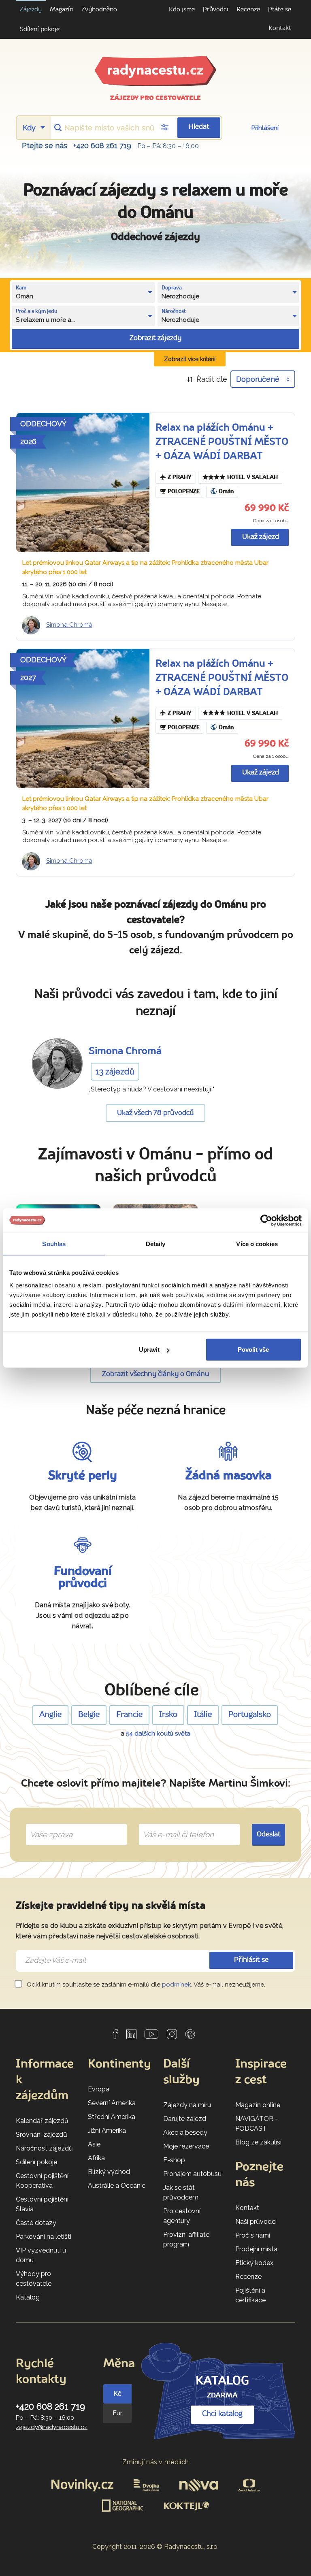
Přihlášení (265, 128)
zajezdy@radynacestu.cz (52, 2427)
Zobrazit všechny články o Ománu (156, 1374)
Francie (129, 1715)
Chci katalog (222, 2414)
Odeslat (269, 1835)
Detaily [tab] (156, 1243)
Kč (117, 2394)
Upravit (149, 1350)
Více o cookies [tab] (257, 1243)
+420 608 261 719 (102, 146)
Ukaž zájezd (261, 537)
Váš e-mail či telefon (172, 1825)
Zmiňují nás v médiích (156, 2462)
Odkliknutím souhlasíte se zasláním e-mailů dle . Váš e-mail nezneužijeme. (145, 1985)
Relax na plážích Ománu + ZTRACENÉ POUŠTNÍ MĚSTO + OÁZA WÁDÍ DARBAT (222, 442)
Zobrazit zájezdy (155, 338)
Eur (117, 2413)
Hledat (199, 127)
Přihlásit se (251, 1960)
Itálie (203, 1715)
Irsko (168, 1715)
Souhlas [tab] (54, 1243)
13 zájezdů (115, 1072)
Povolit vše (253, 1350)
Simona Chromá (69, 625)
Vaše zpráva (48, 1825)
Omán (226, 492)
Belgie (89, 1715)
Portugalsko (250, 1715)
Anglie (50, 1715)
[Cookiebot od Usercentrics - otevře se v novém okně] (266, 1220)
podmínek (177, 1985)
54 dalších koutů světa (158, 1734)
